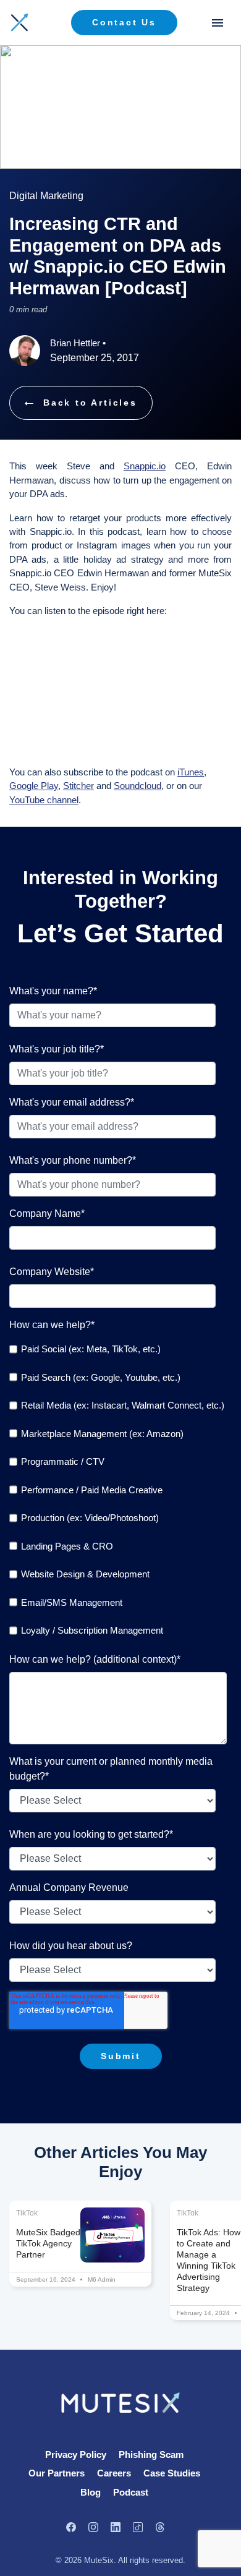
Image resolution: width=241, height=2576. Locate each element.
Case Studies (172, 2473)
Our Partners (57, 2473)
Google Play (34, 786)
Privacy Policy (76, 2454)
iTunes (191, 772)
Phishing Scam (151, 2454)
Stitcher (78, 786)
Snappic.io (145, 466)
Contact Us (124, 22)
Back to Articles (90, 403)
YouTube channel (44, 800)
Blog (91, 2492)
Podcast (131, 2492)
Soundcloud (137, 786)
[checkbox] (118, 1490)
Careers (114, 2473)
